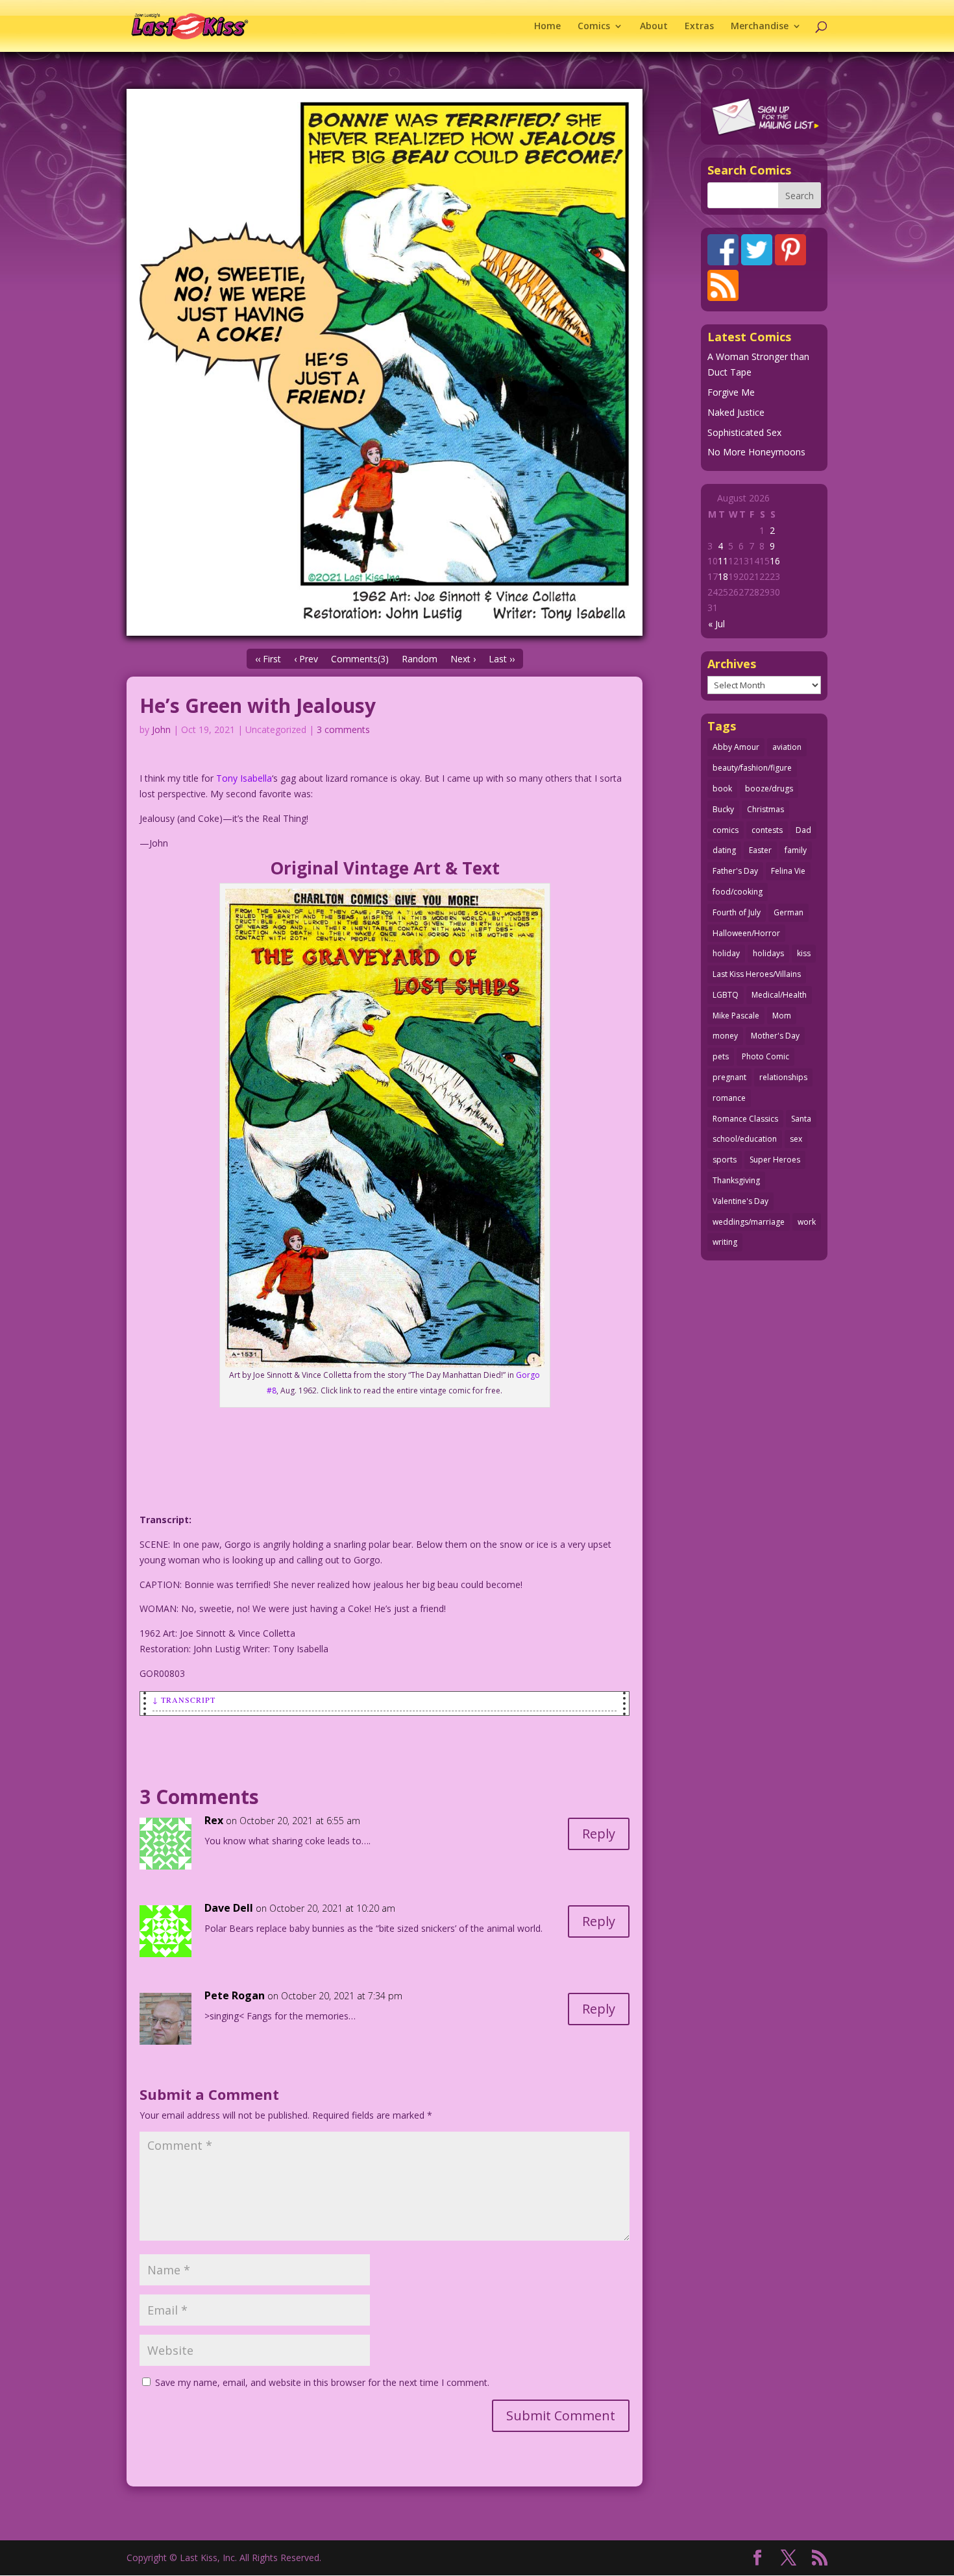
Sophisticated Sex (744, 432)
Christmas (765, 809)
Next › (463, 659)
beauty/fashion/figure (752, 768)
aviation (787, 747)
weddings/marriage (749, 1222)
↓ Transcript (184, 1700)
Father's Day (735, 871)
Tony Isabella (244, 778)
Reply (599, 1834)
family (796, 850)
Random (420, 659)
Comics (594, 27)
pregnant (729, 1077)
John (161, 729)
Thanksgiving (736, 1180)
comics (726, 830)
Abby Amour (736, 747)
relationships (783, 1077)
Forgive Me (731, 392)
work (807, 1222)
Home (547, 27)
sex (796, 1139)
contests (767, 830)
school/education (745, 1139)
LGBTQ (726, 995)
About (654, 27)
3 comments (343, 729)
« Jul (716, 624)
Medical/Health (779, 995)
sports (725, 1160)
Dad (803, 830)
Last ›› (502, 659)
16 (775, 561)
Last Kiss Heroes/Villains (757, 974)
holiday (726, 953)
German (789, 912)
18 (723, 576)
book (722, 788)
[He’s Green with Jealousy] (385, 362)
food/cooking (738, 892)
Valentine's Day (740, 1201)
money (725, 1036)
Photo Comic (765, 1056)
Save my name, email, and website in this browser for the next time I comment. (322, 2382)
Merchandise (760, 27)
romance (729, 1098)
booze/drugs (769, 788)
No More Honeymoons (756, 452)
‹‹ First (268, 659)
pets (721, 1056)
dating (724, 850)
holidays (768, 953)
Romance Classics (745, 1119)
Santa (801, 1119)
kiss (804, 953)
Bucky (723, 809)
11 (723, 561)
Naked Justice (736, 412)
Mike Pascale (736, 1016)
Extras (699, 27)
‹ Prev (306, 659)
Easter (760, 850)
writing (725, 1242)
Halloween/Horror (746, 933)
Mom (782, 1016)
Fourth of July (737, 912)
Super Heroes (775, 1160)
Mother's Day (775, 1036)
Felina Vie (788, 871)
